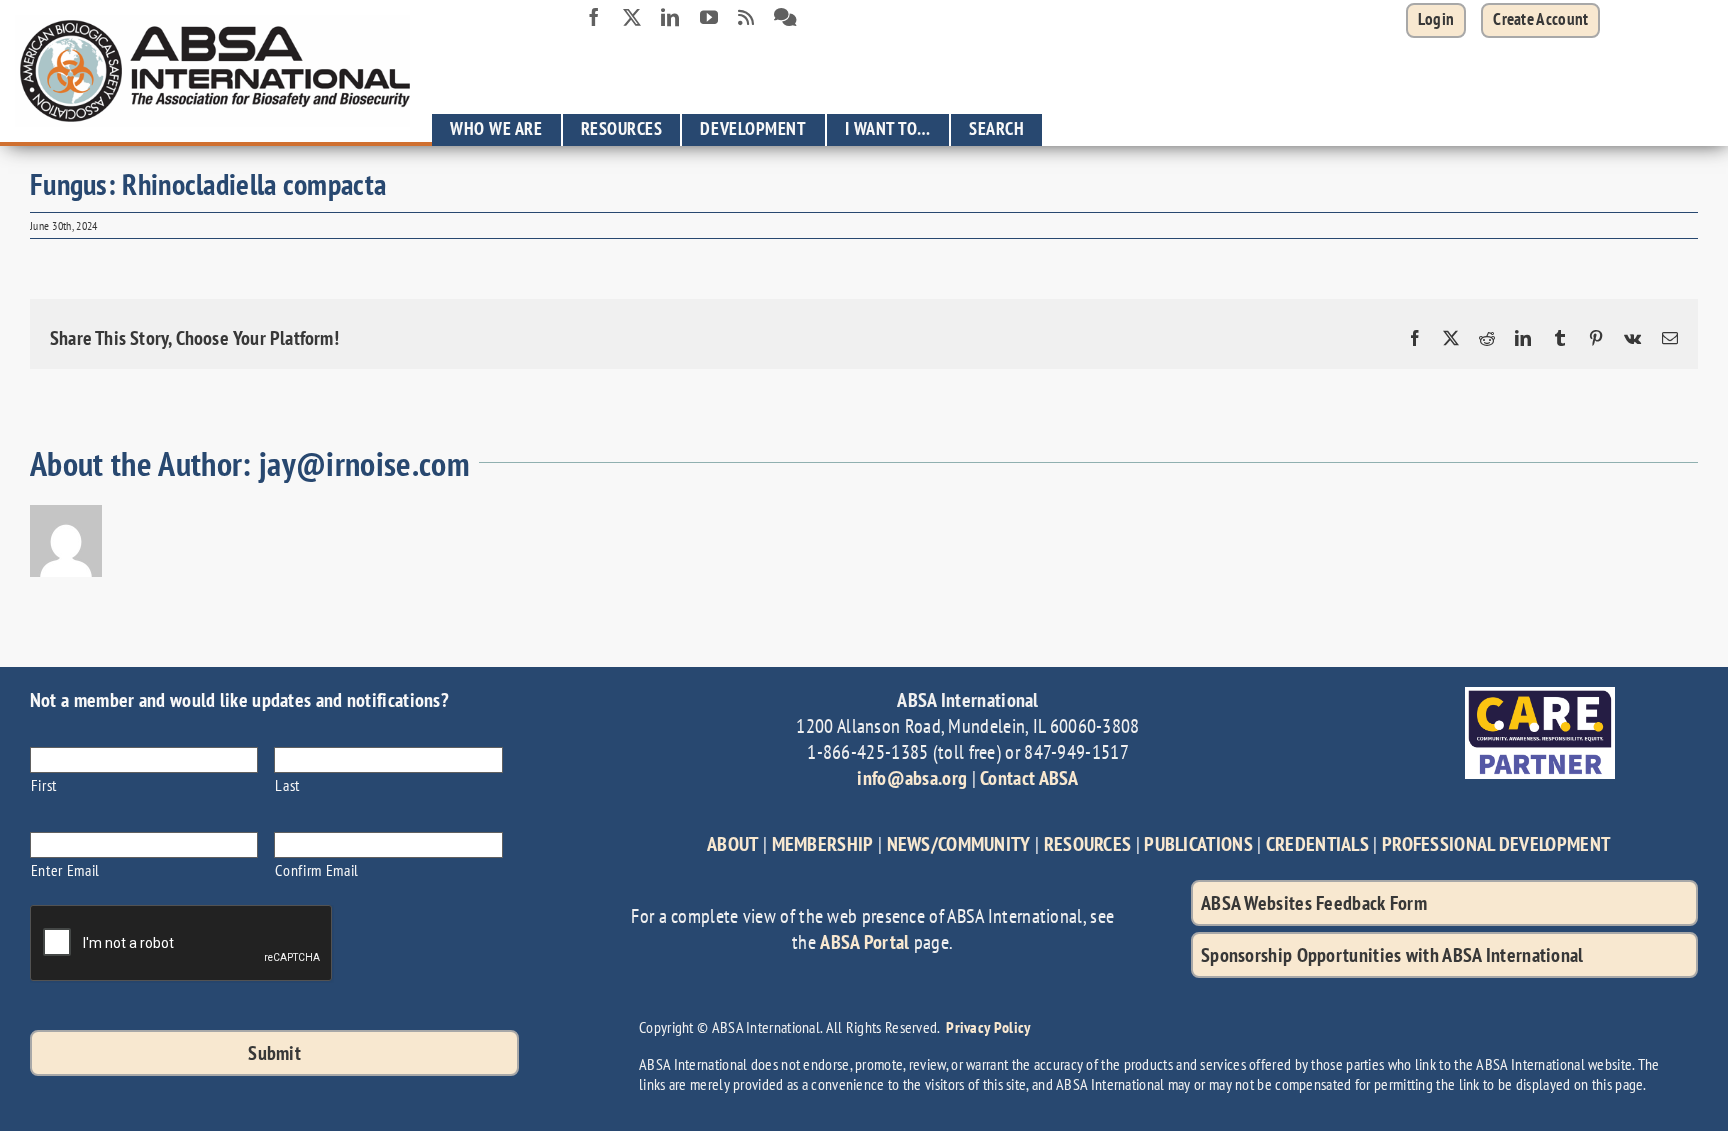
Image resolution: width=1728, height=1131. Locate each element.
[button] (1540, 20)
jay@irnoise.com (364, 463)
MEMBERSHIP (823, 844)
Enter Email (65, 869)
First (44, 784)
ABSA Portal (864, 942)
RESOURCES (1088, 844)
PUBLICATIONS (1198, 844)
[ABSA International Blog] (746, 18)
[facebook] (594, 17)
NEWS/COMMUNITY (959, 844)
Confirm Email (317, 869)
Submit (274, 1053)
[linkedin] (670, 17)
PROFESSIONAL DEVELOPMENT (1496, 844)
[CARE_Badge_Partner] (1540, 697)
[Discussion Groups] (785, 18)
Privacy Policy (988, 1027)
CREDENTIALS (1317, 844)
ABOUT (733, 844)
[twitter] (632, 17)
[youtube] (709, 17)
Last (287, 784)
